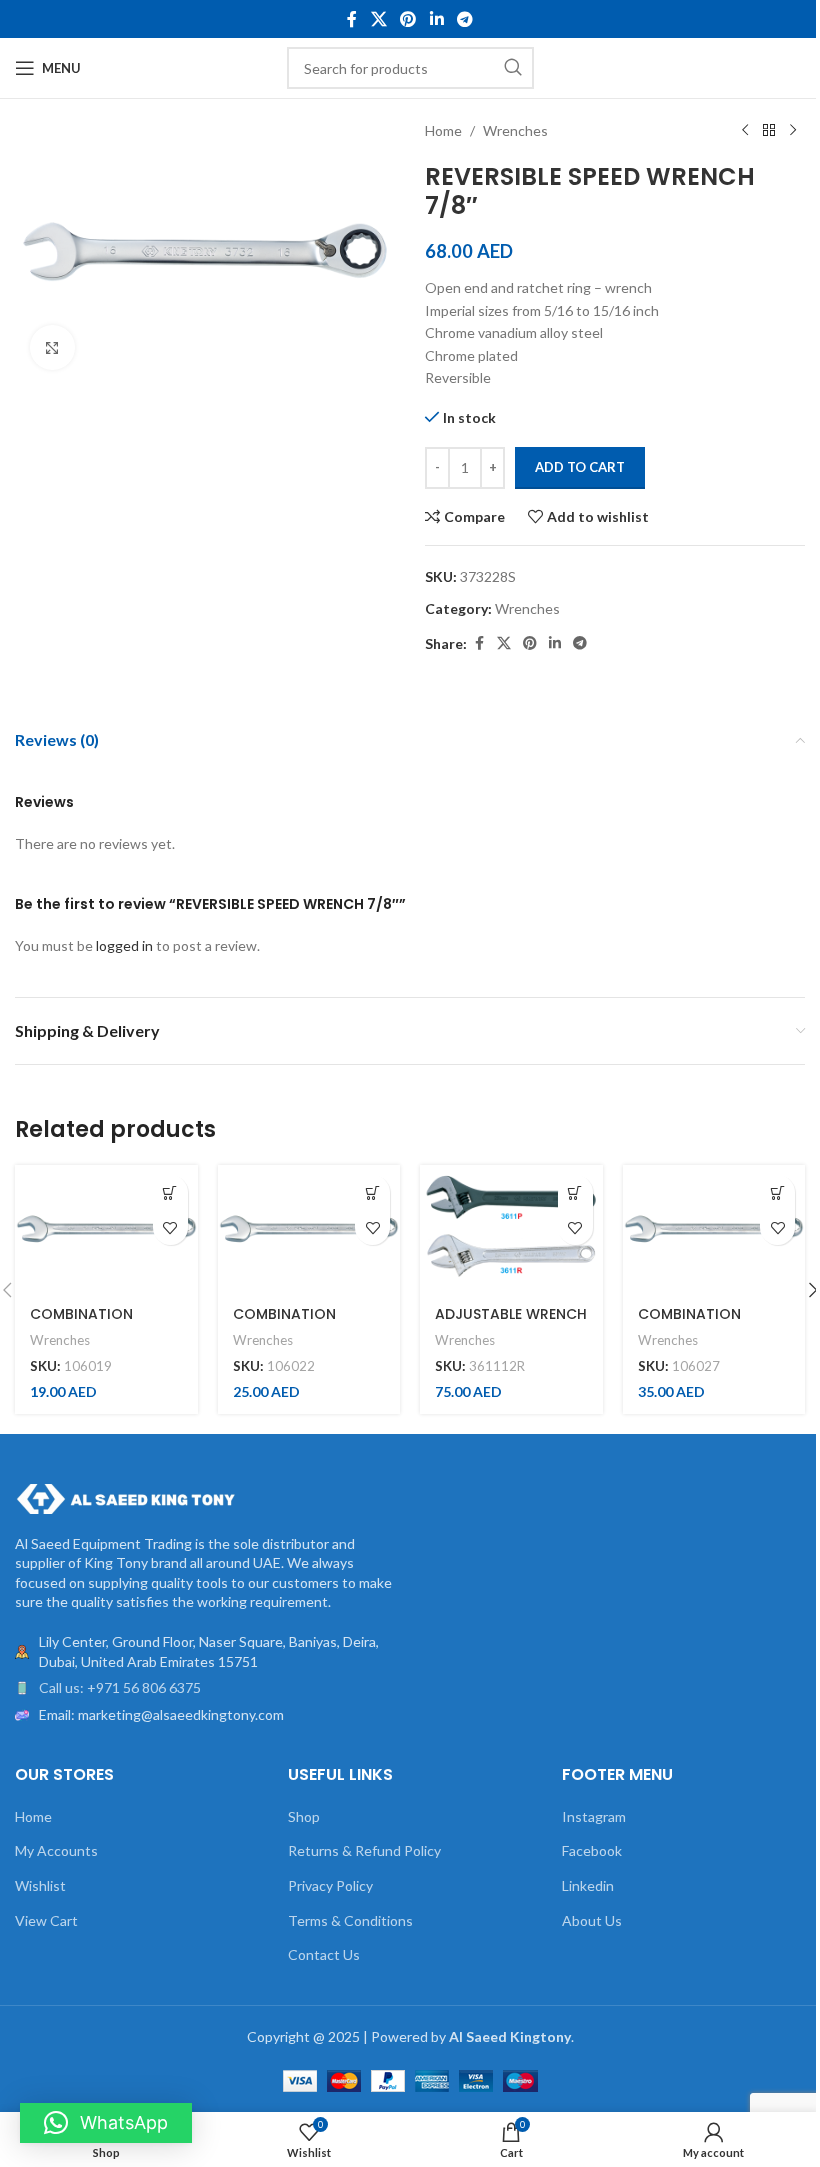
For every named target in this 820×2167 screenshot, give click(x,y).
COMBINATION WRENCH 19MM (81, 1324)
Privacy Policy (330, 1885)
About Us (592, 1920)
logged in (124, 945)
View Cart (46, 1920)
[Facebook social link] (352, 19)
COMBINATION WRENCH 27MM (691, 1324)
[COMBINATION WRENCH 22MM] (309, 1229)
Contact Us (324, 1954)
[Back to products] (769, 131)
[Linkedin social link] (436, 19)
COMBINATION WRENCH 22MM (286, 1324)
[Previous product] (745, 131)
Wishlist (40, 1885)
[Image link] (125, 1496)
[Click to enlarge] (52, 347)
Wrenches (515, 130)
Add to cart (580, 467)
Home (443, 130)
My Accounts (56, 1850)
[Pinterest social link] (408, 19)
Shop (304, 1816)
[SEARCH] (513, 68)
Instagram (594, 1816)
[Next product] (793, 131)
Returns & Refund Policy (364, 1850)
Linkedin (588, 1885)
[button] (170, 1192)
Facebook (592, 1850)
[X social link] (378, 19)
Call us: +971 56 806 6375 (120, 1687)
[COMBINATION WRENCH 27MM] (714, 1229)
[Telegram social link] (464, 19)
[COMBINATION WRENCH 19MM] (106, 1229)
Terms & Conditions (350, 1920)
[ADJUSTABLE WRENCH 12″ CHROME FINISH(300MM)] (511, 1229)
